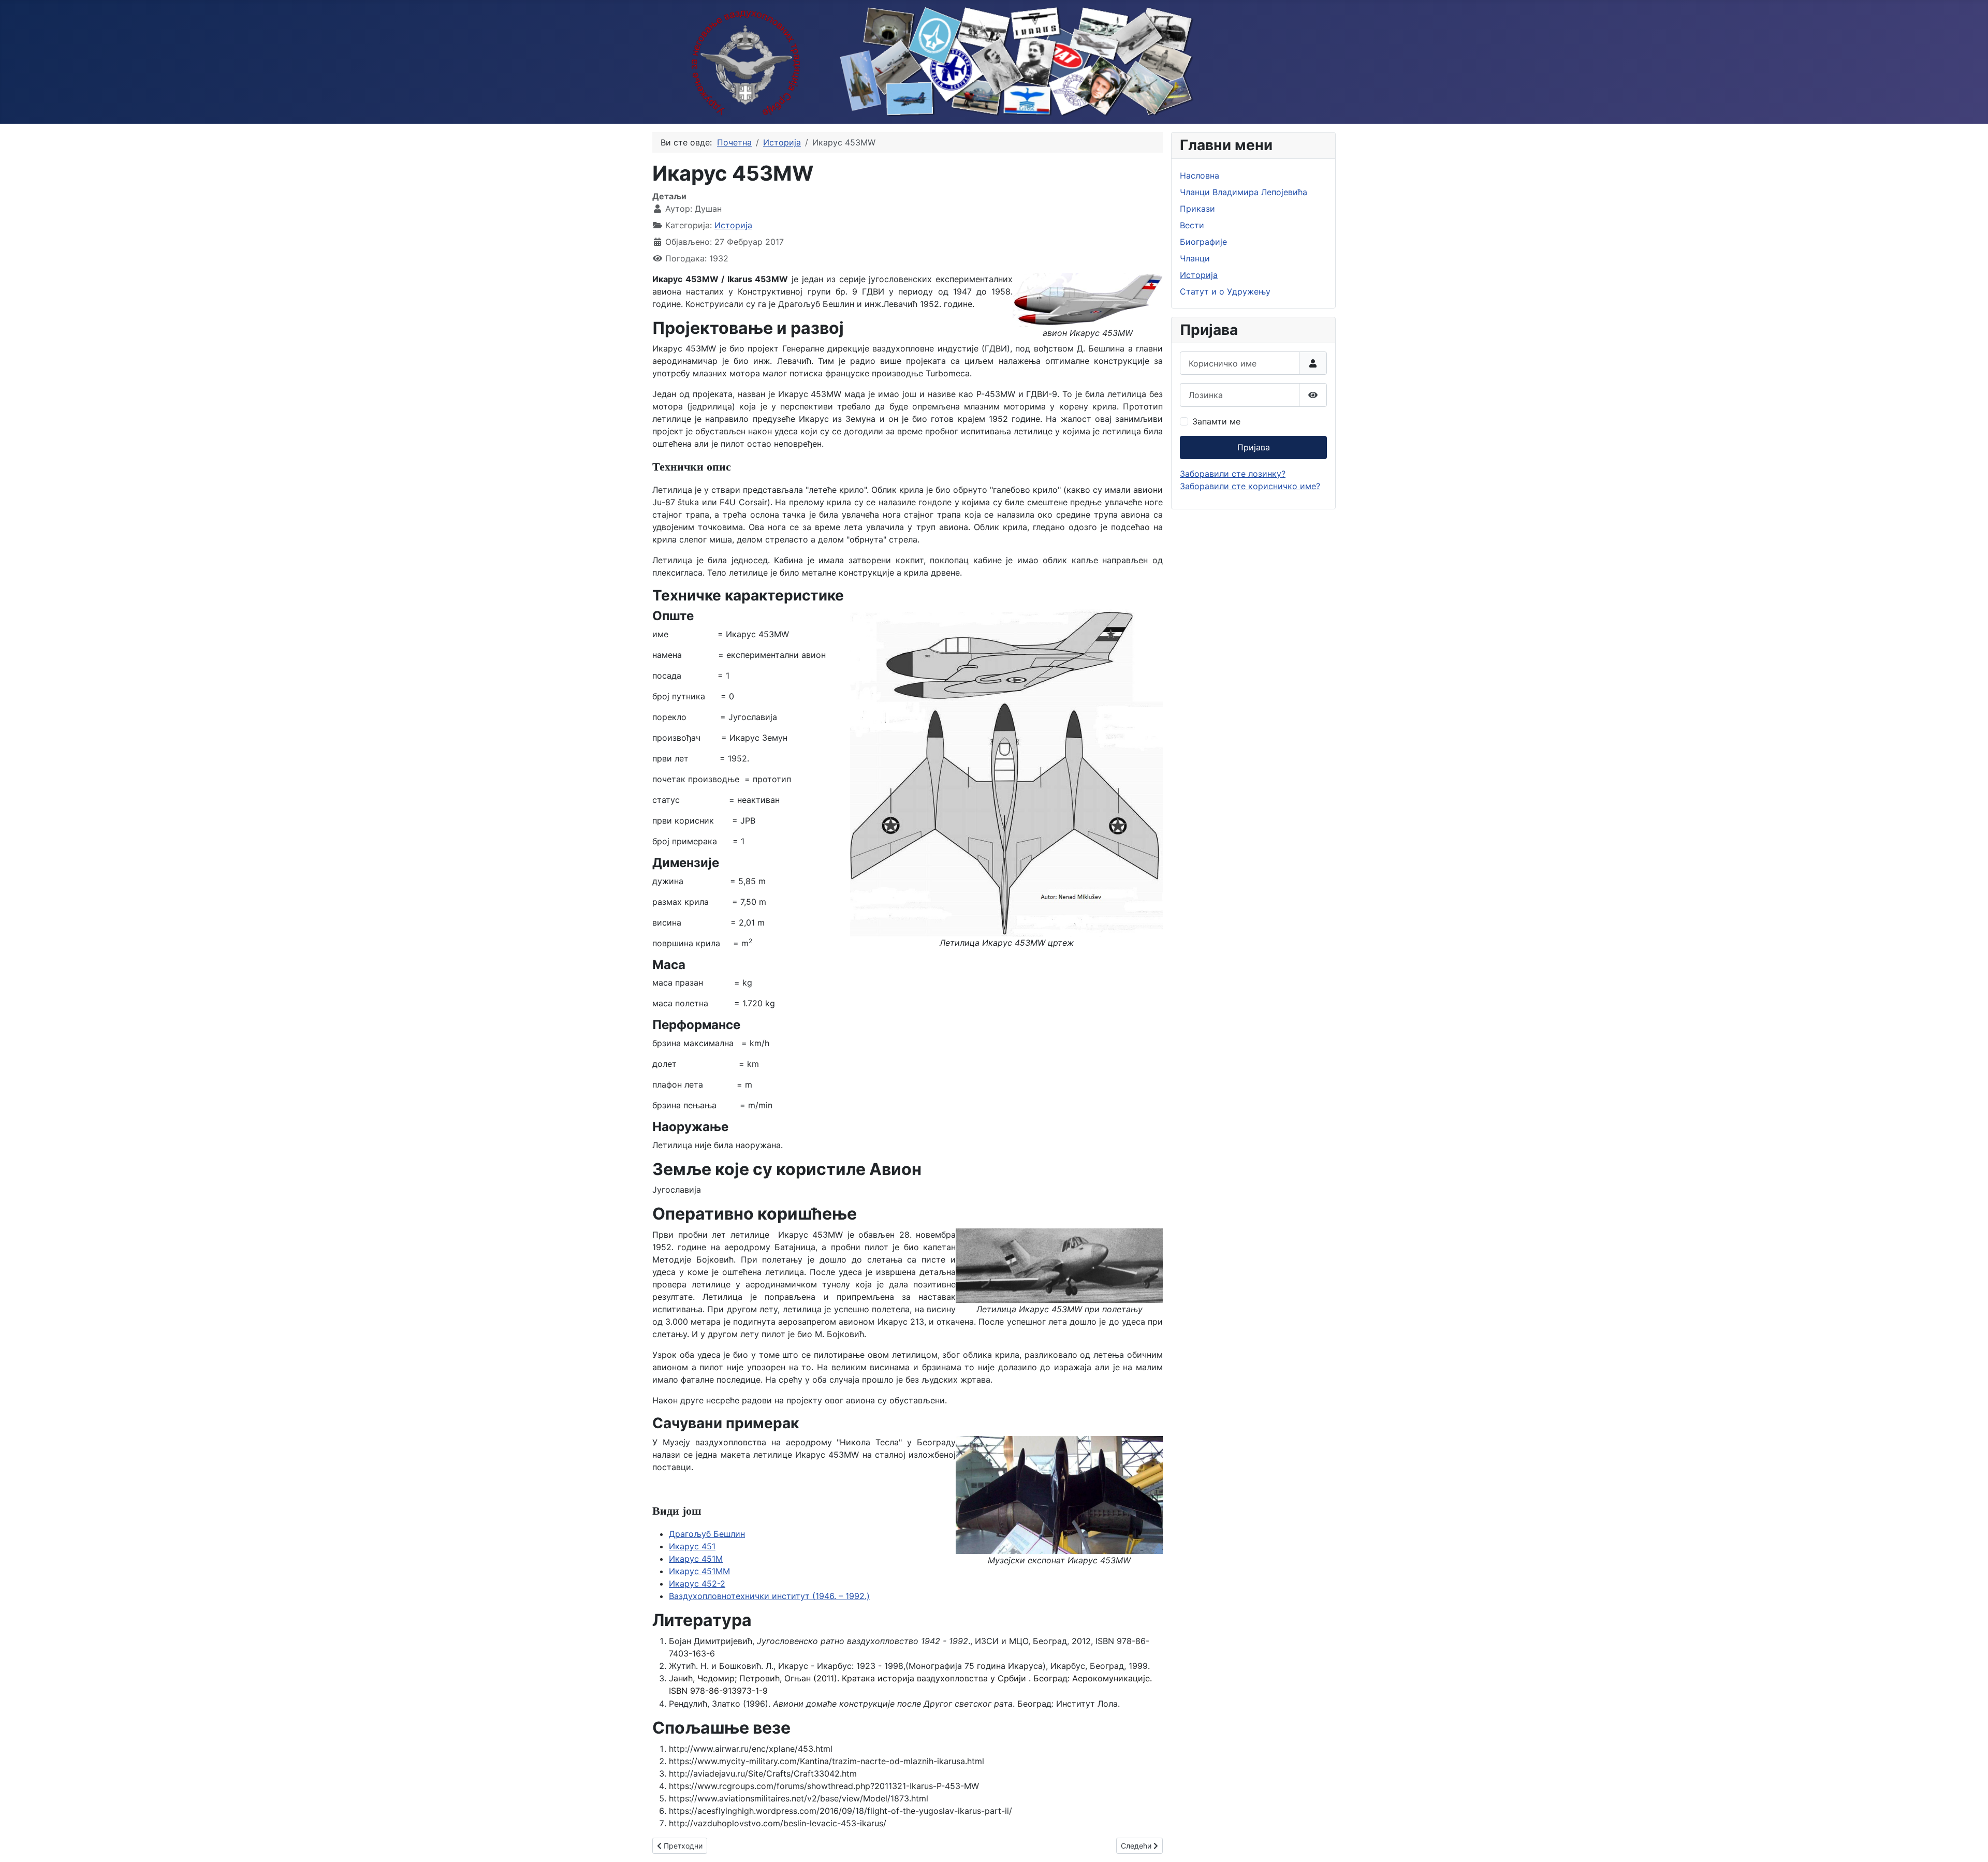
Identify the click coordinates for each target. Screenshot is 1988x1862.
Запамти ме (1216, 421)
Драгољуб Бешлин (707, 1534)
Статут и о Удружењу (1225, 291)
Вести (1192, 225)
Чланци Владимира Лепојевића (1244, 192)
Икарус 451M (696, 1559)
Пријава (1254, 447)
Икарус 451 (692, 1546)
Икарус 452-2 (697, 1584)
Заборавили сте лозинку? (1233, 474)
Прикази (1197, 209)
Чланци (1195, 258)
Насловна (1200, 175)
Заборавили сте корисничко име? (1250, 486)
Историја (733, 225)
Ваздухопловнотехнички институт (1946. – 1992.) (769, 1596)
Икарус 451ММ (699, 1571)
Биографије (1203, 242)
